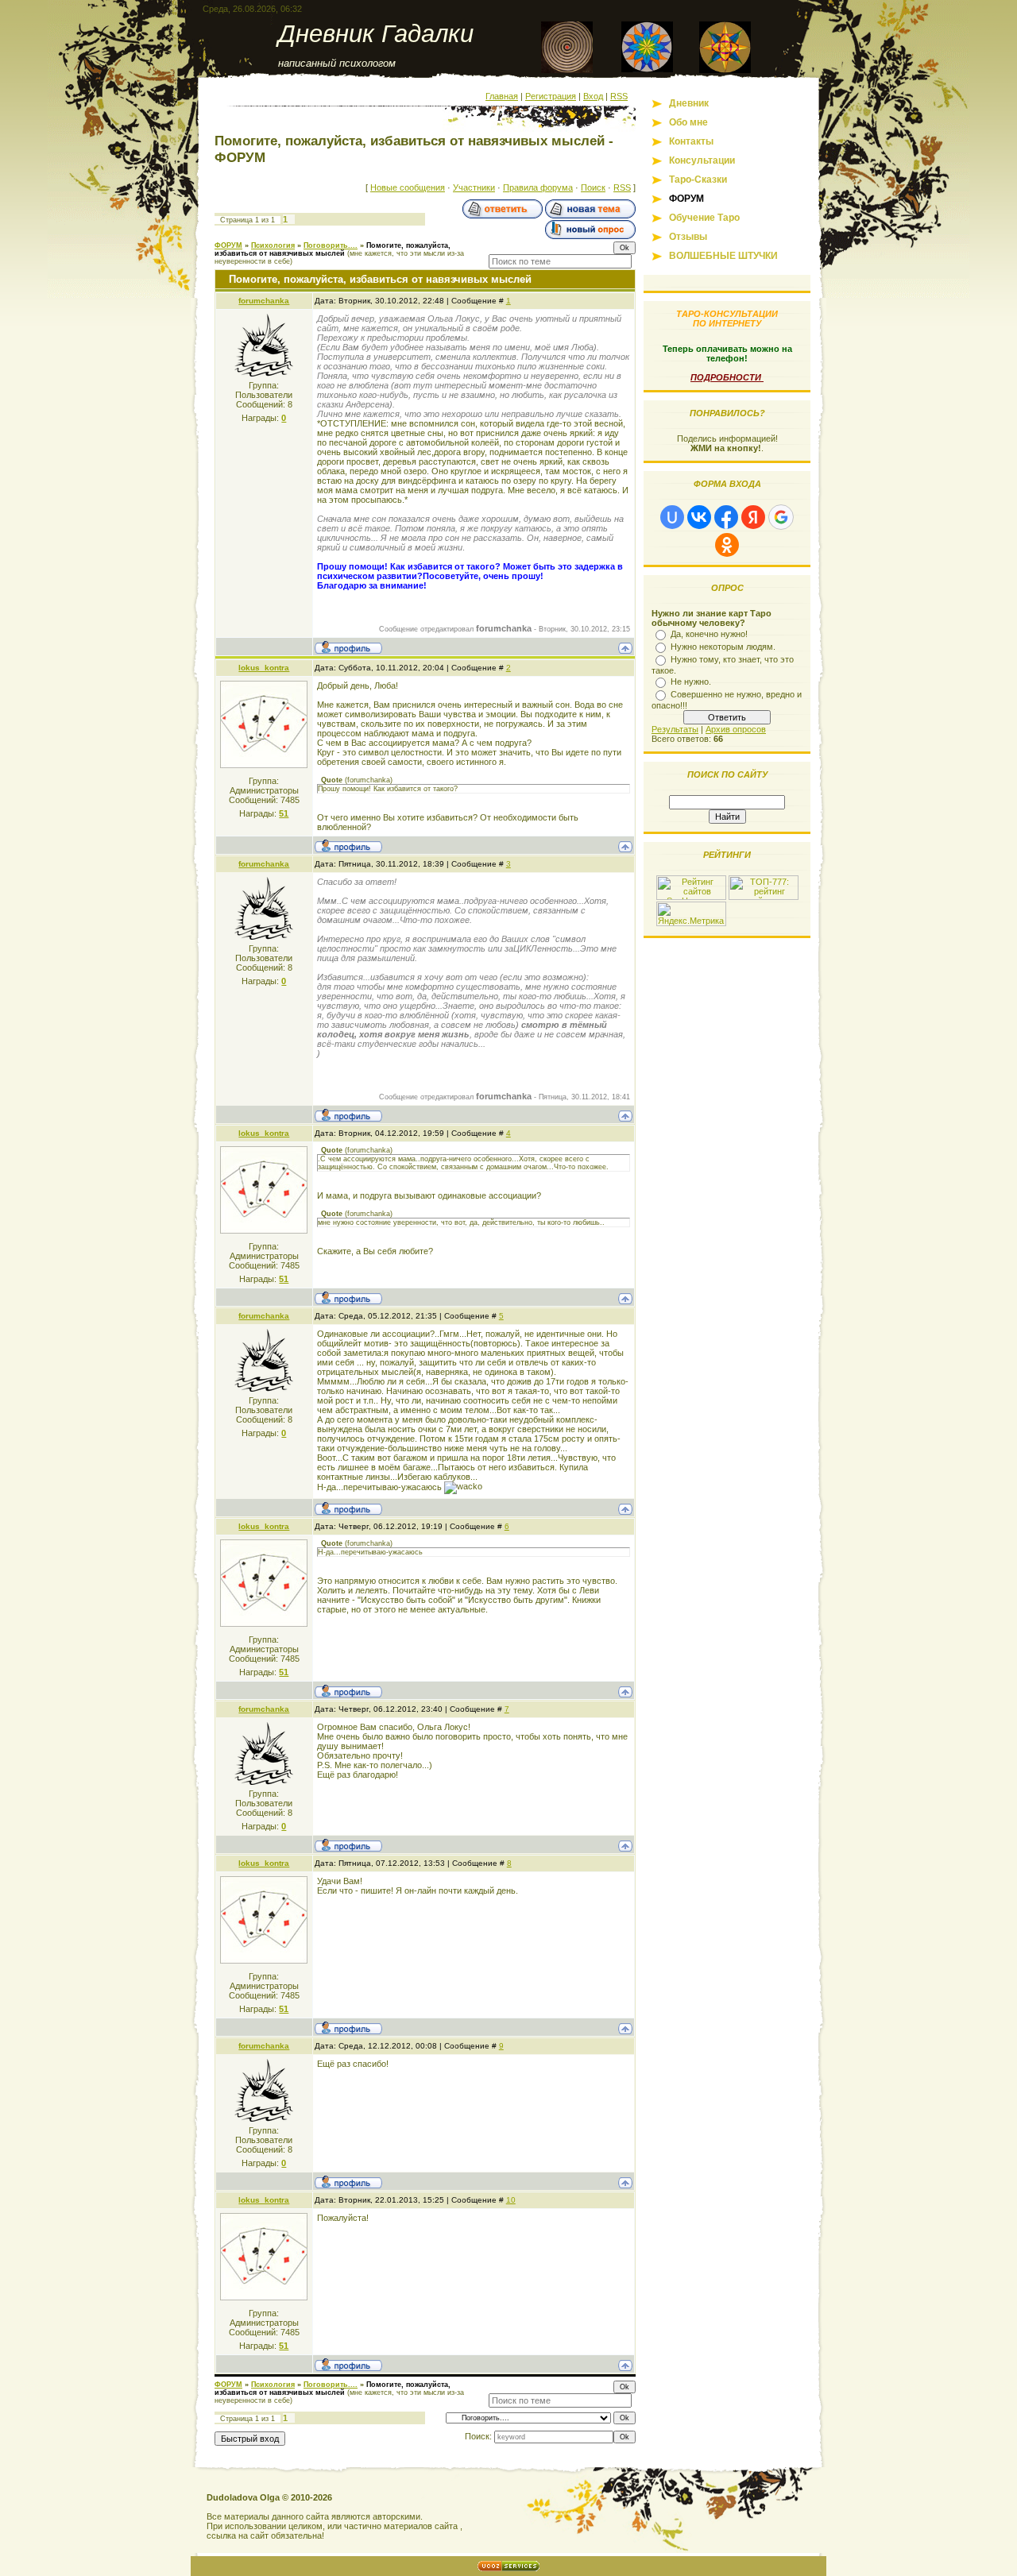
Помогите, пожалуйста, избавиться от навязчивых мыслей (333, 249)
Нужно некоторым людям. (723, 647)
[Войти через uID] (672, 517)
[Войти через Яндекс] (753, 517)
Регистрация (551, 96)
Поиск (593, 187)
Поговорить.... (331, 245)
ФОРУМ (228, 245)
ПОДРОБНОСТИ (727, 377)
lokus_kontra (264, 668)
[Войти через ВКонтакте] (699, 517)
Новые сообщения (408, 187)
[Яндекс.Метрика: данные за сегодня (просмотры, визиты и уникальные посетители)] (691, 914)
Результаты (675, 729)
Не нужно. (691, 682)
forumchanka (264, 301)
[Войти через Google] (781, 517)
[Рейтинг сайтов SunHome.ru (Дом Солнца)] (691, 897)
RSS (619, 96)
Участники (474, 187)
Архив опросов (736, 729)
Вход (593, 96)
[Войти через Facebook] (726, 517)
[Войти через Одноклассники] (727, 545)
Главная (502, 96)
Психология (273, 245)
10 (511, 2200)
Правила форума (538, 187)
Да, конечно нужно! (709, 634)
